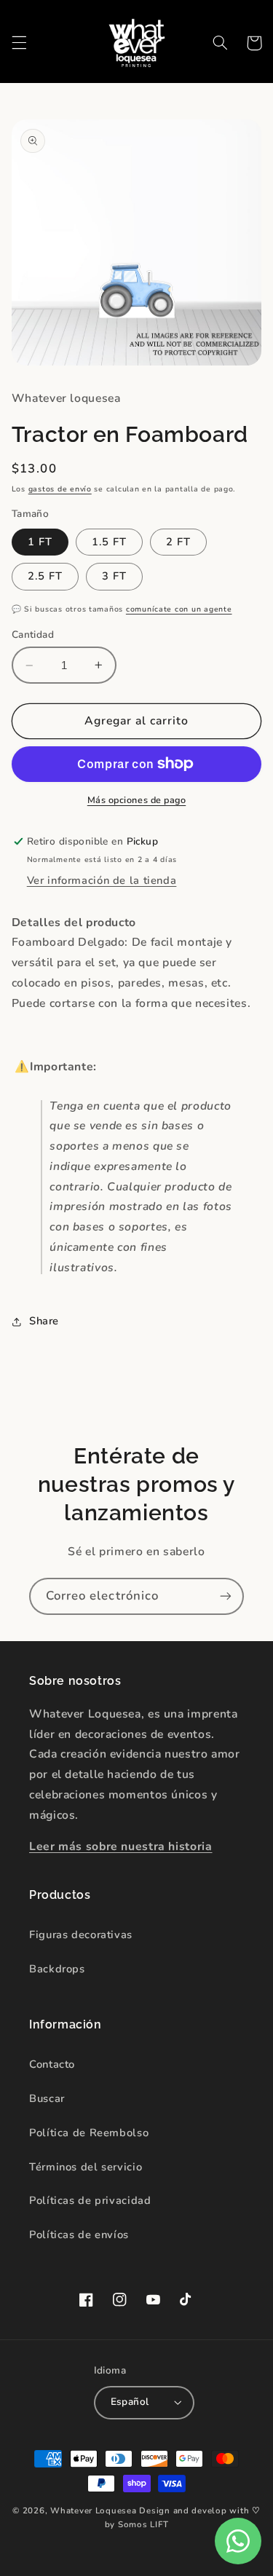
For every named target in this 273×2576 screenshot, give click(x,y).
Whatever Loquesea (94, 2510)
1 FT (40, 542)
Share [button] (44, 1321)
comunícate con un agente (179, 609)
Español (130, 2402)
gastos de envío (60, 489)
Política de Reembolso (89, 2133)
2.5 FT (45, 576)
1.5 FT (109, 542)
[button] (19, 43)
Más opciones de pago (137, 800)
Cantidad (33, 635)
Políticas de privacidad (90, 2200)
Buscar (47, 2098)
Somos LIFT (143, 2524)
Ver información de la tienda (102, 880)
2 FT (178, 542)
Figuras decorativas (81, 1935)
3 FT (114, 576)
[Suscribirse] (226, 1596)
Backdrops (57, 1969)
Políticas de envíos (79, 2235)
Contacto (52, 2064)
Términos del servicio (86, 2167)
